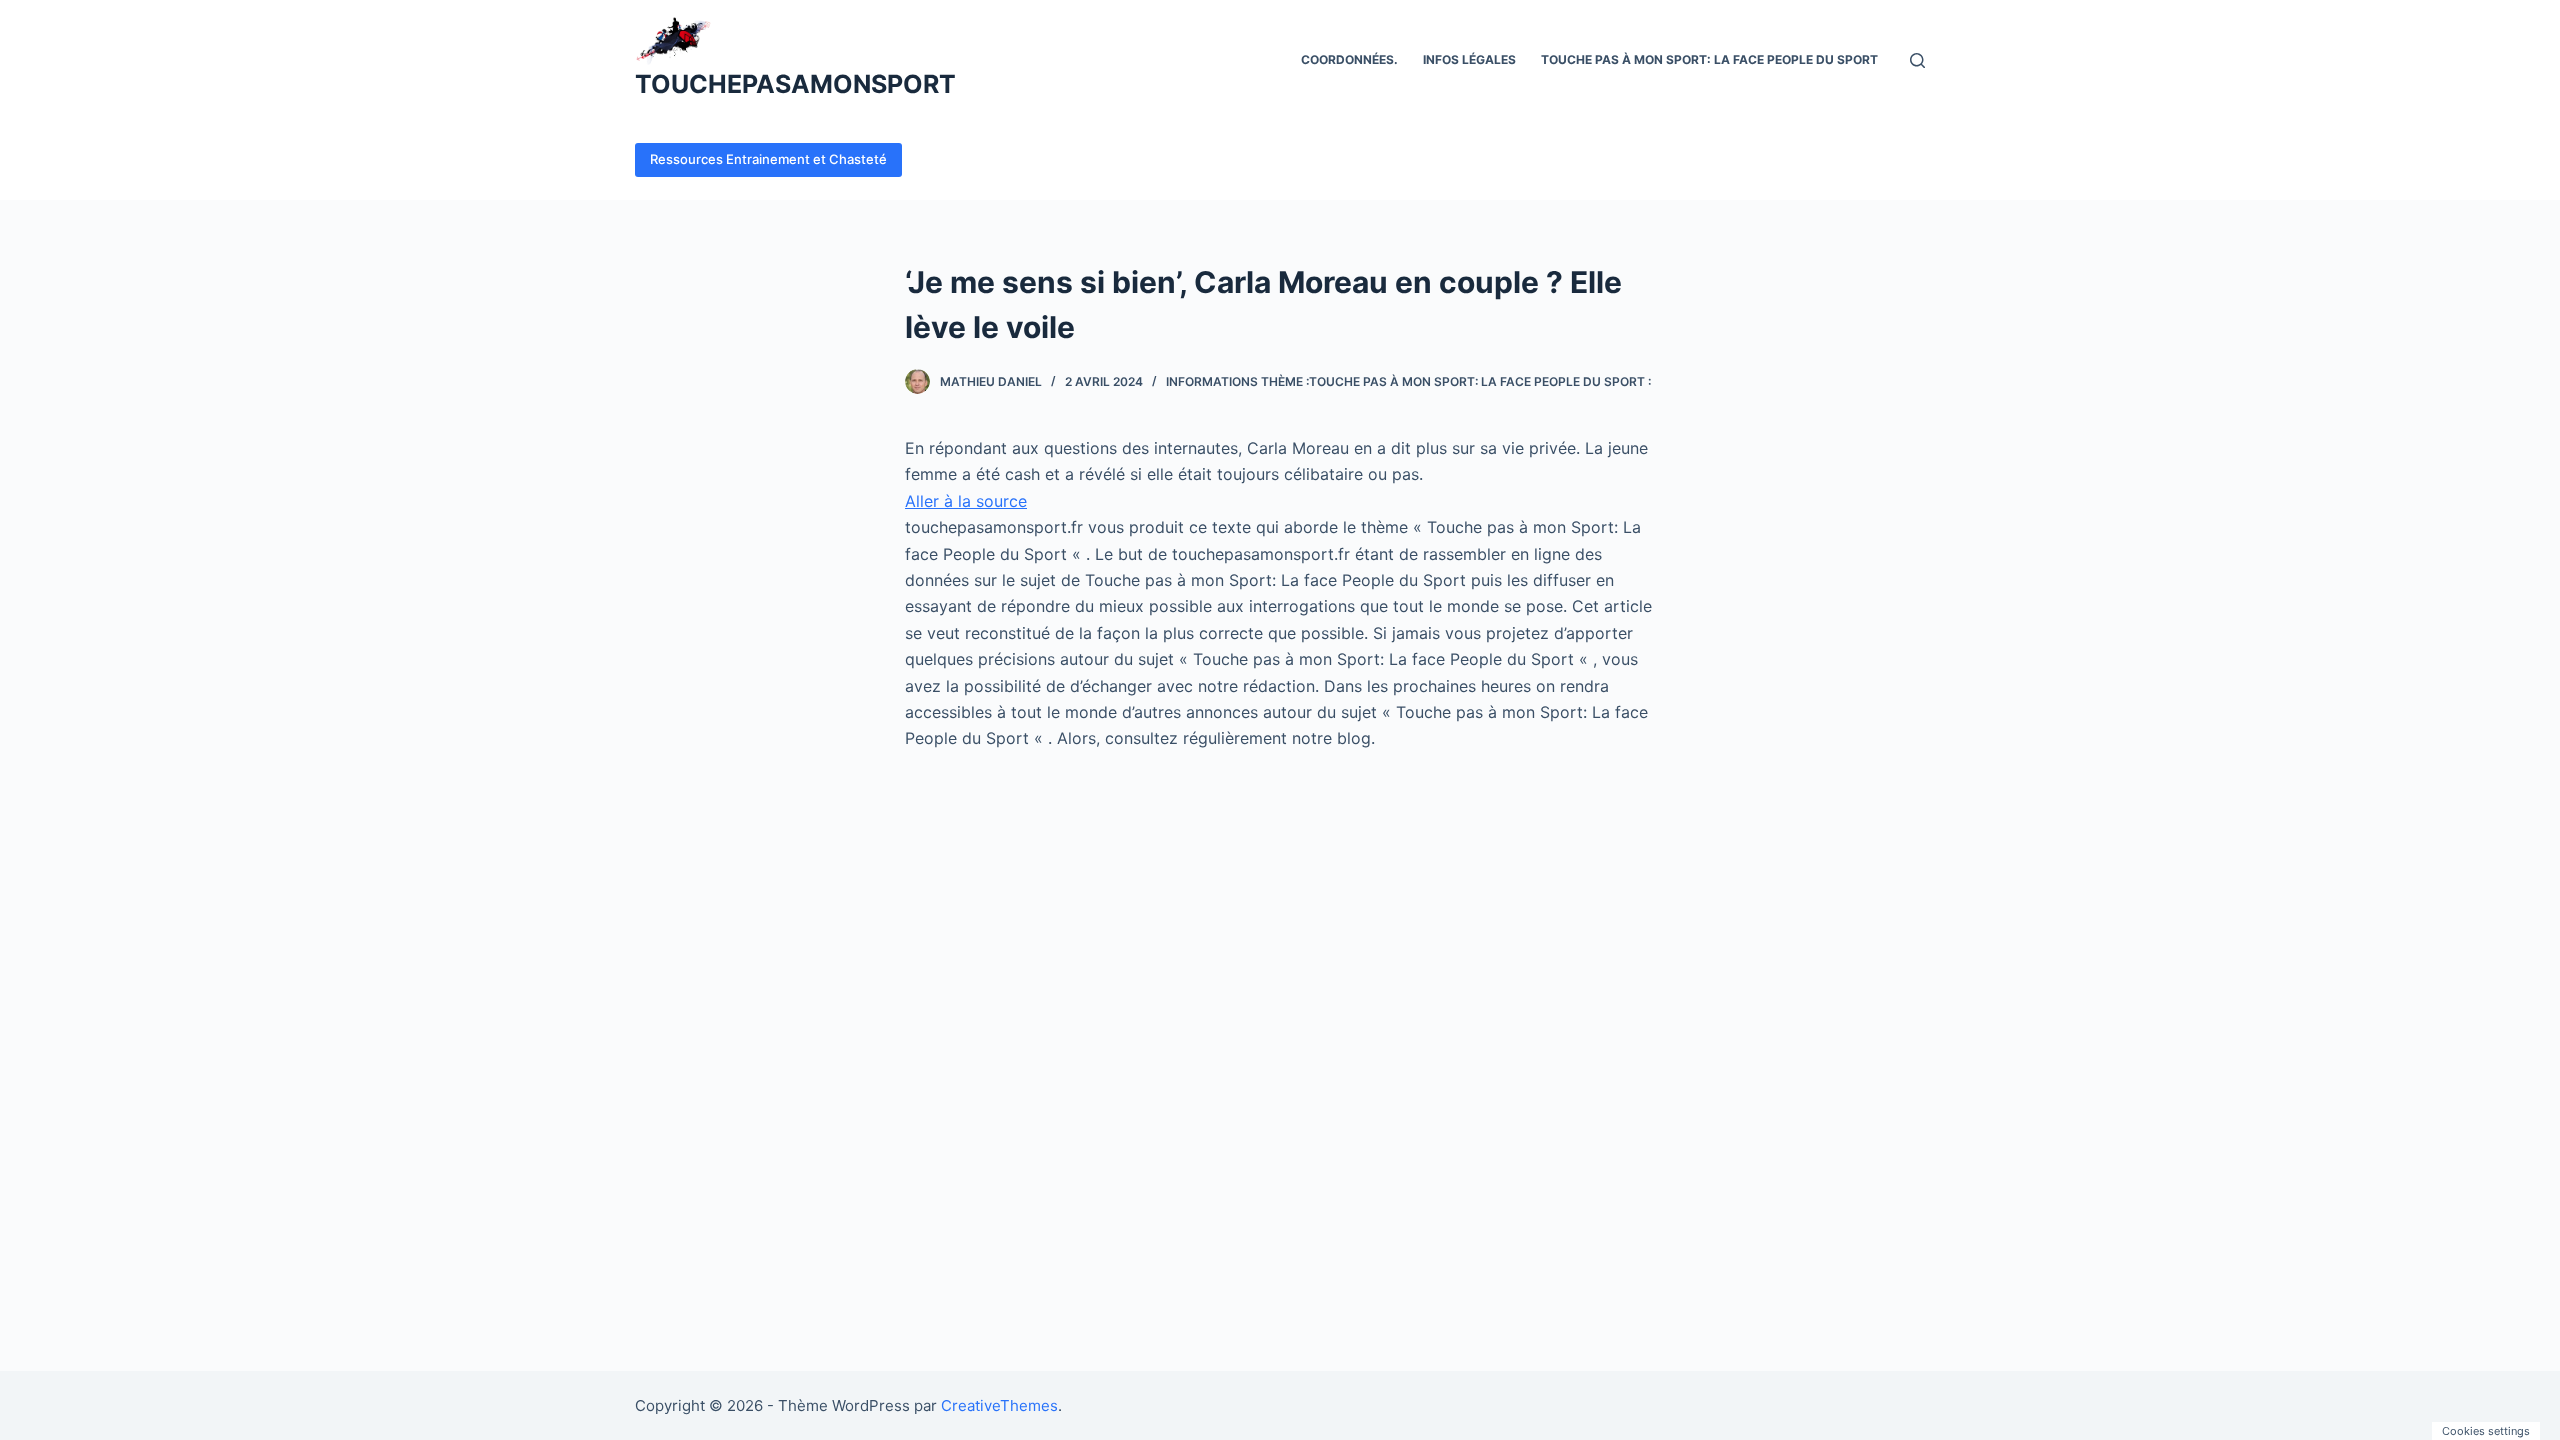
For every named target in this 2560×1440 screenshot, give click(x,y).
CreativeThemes (999, 1405)
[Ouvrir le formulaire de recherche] (1917, 60)
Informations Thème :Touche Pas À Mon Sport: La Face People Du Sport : (1408, 381)
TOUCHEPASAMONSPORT (795, 84)
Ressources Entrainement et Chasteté (768, 159)
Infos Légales (1469, 59)
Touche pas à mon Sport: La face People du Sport (1709, 59)
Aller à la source (966, 501)
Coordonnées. (1349, 59)
